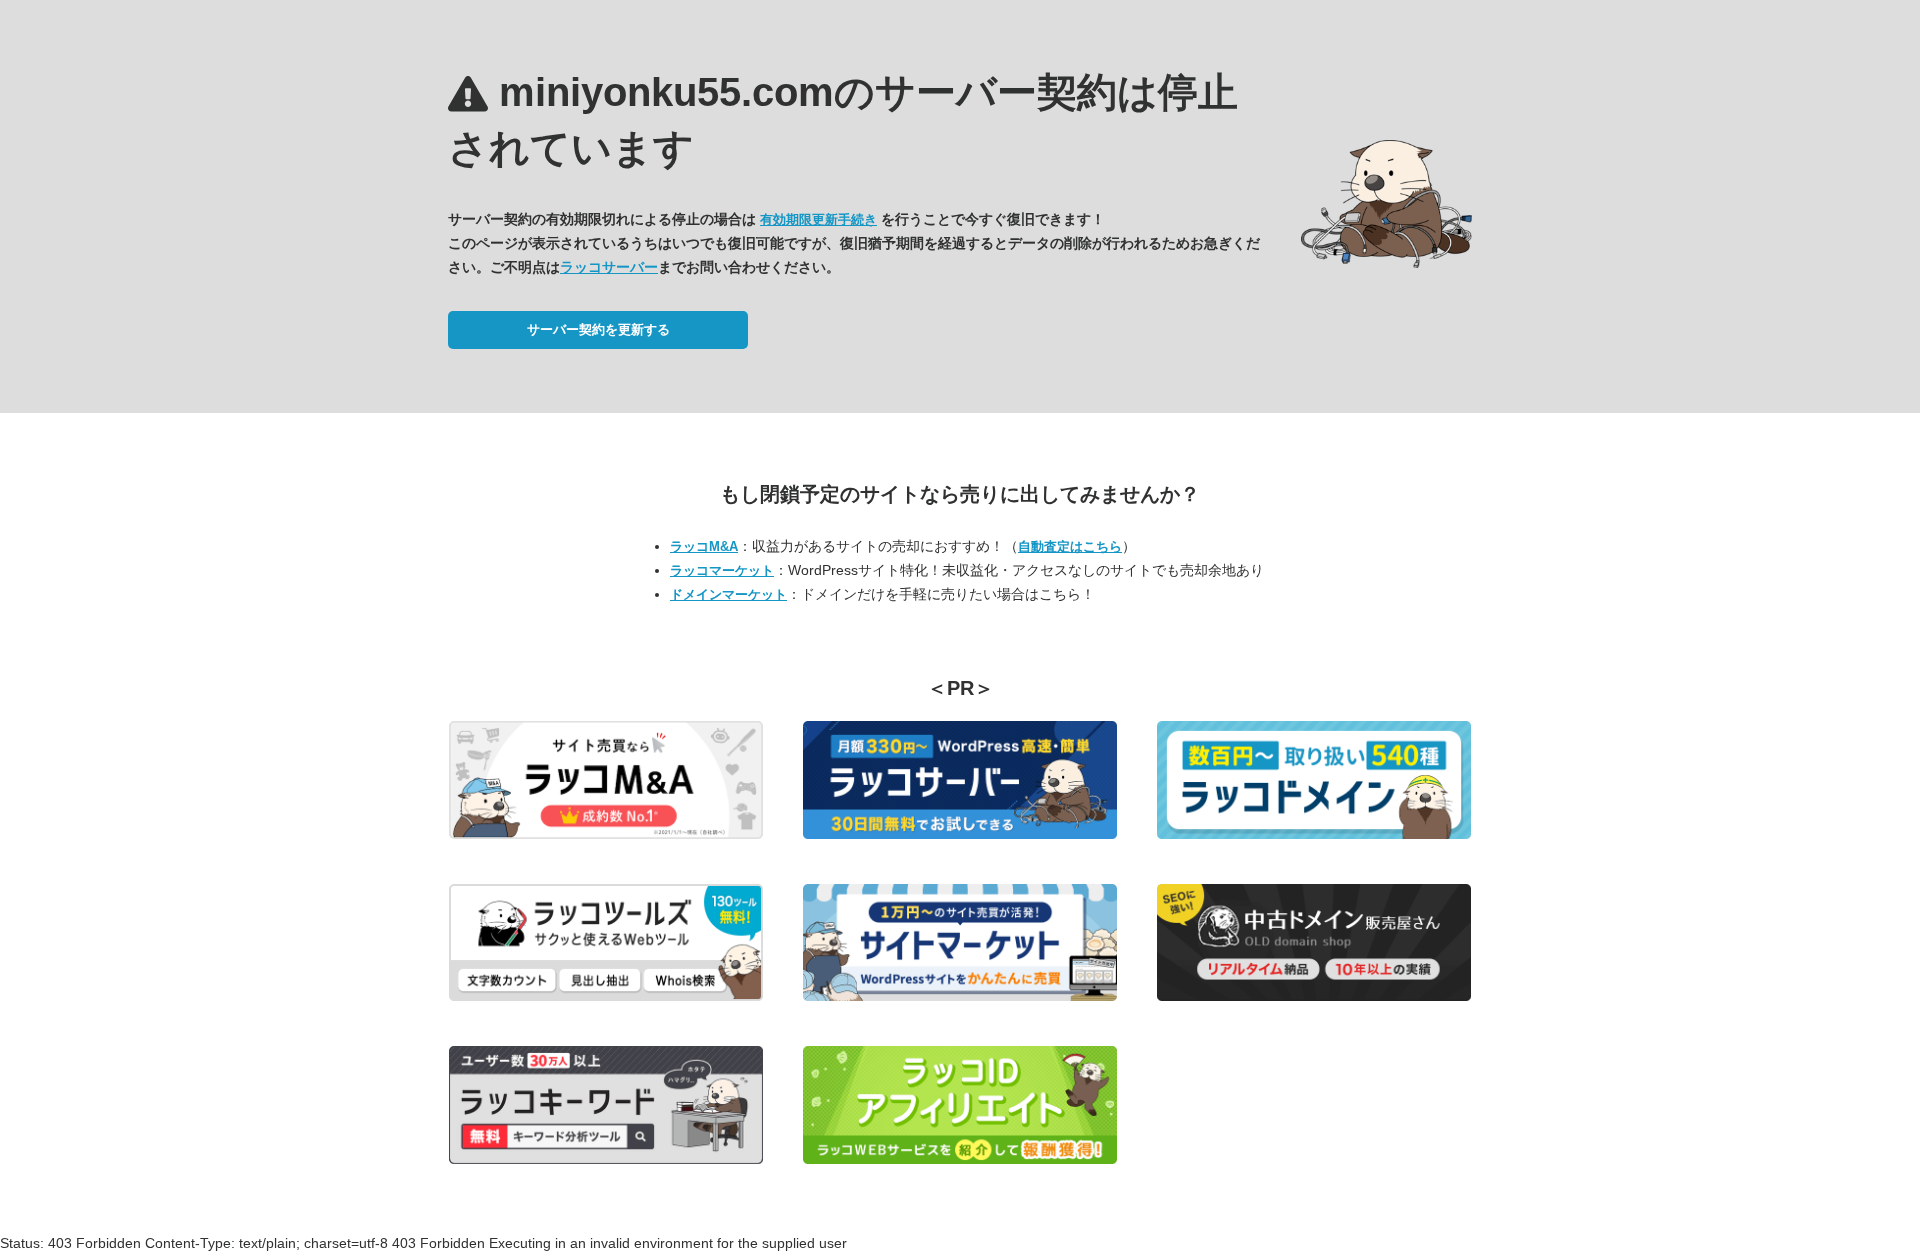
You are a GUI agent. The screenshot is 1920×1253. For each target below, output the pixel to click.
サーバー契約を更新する (598, 329)
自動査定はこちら (1070, 546)
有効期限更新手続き (818, 219)
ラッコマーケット (722, 570)
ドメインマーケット (728, 594)
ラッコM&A (704, 546)
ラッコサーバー (609, 267)
